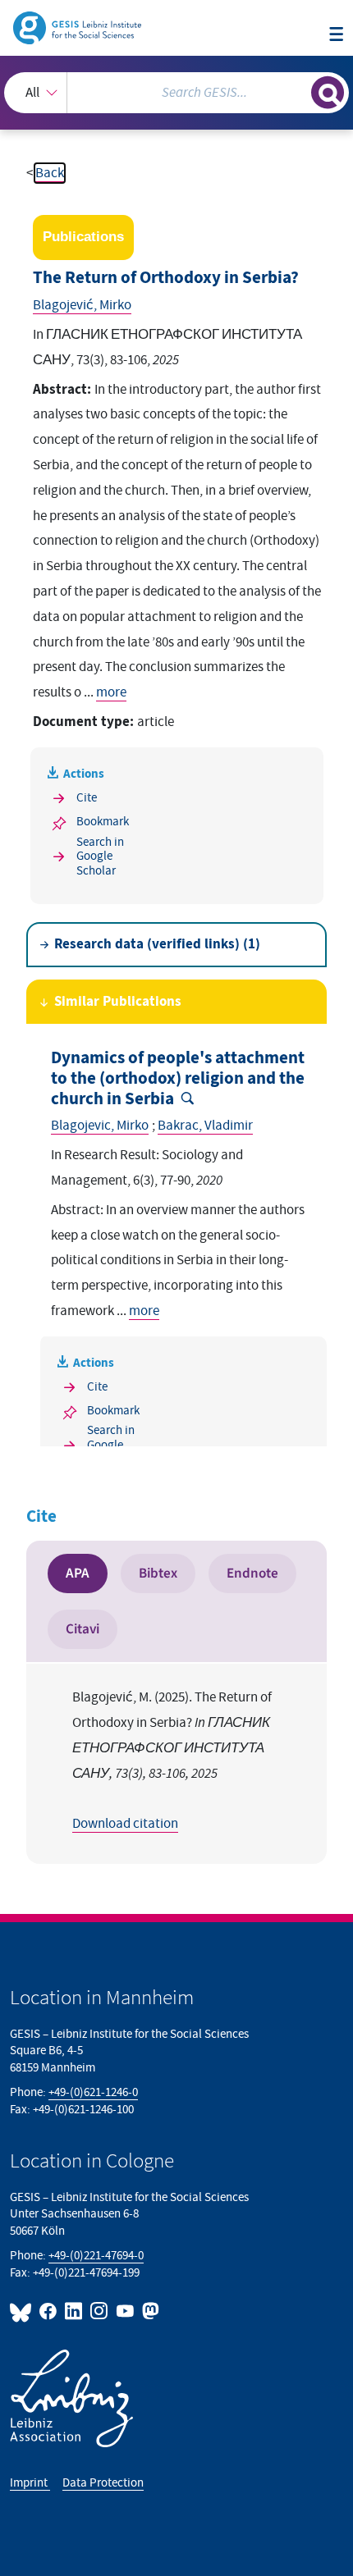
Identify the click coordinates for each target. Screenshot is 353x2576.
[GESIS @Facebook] (49, 2311)
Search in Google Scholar (100, 856)
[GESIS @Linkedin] (74, 2311)
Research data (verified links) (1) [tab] (157, 944)
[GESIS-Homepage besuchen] (78, 27)
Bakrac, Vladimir (205, 1126)
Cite (87, 798)
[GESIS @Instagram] (100, 2311)
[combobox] (176, 93)
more (111, 692)
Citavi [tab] (83, 1629)
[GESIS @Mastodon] (149, 2311)
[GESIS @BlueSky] (23, 2311)
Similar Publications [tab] (118, 1002)
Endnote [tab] (252, 1573)
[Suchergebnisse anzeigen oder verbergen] (328, 93)
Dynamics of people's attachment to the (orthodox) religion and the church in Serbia (178, 1078)
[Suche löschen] (298, 91)
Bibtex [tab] (158, 1573)
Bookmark (103, 822)
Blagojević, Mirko (82, 305)
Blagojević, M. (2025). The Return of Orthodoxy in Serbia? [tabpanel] (172, 1761)
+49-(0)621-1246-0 (93, 2092)
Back (50, 173)
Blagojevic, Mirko (100, 1126)
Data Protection (103, 2483)
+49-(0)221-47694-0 (96, 2256)
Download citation (125, 1824)
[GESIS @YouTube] (125, 2311)
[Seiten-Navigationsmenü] (336, 35)
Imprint (30, 2483)
